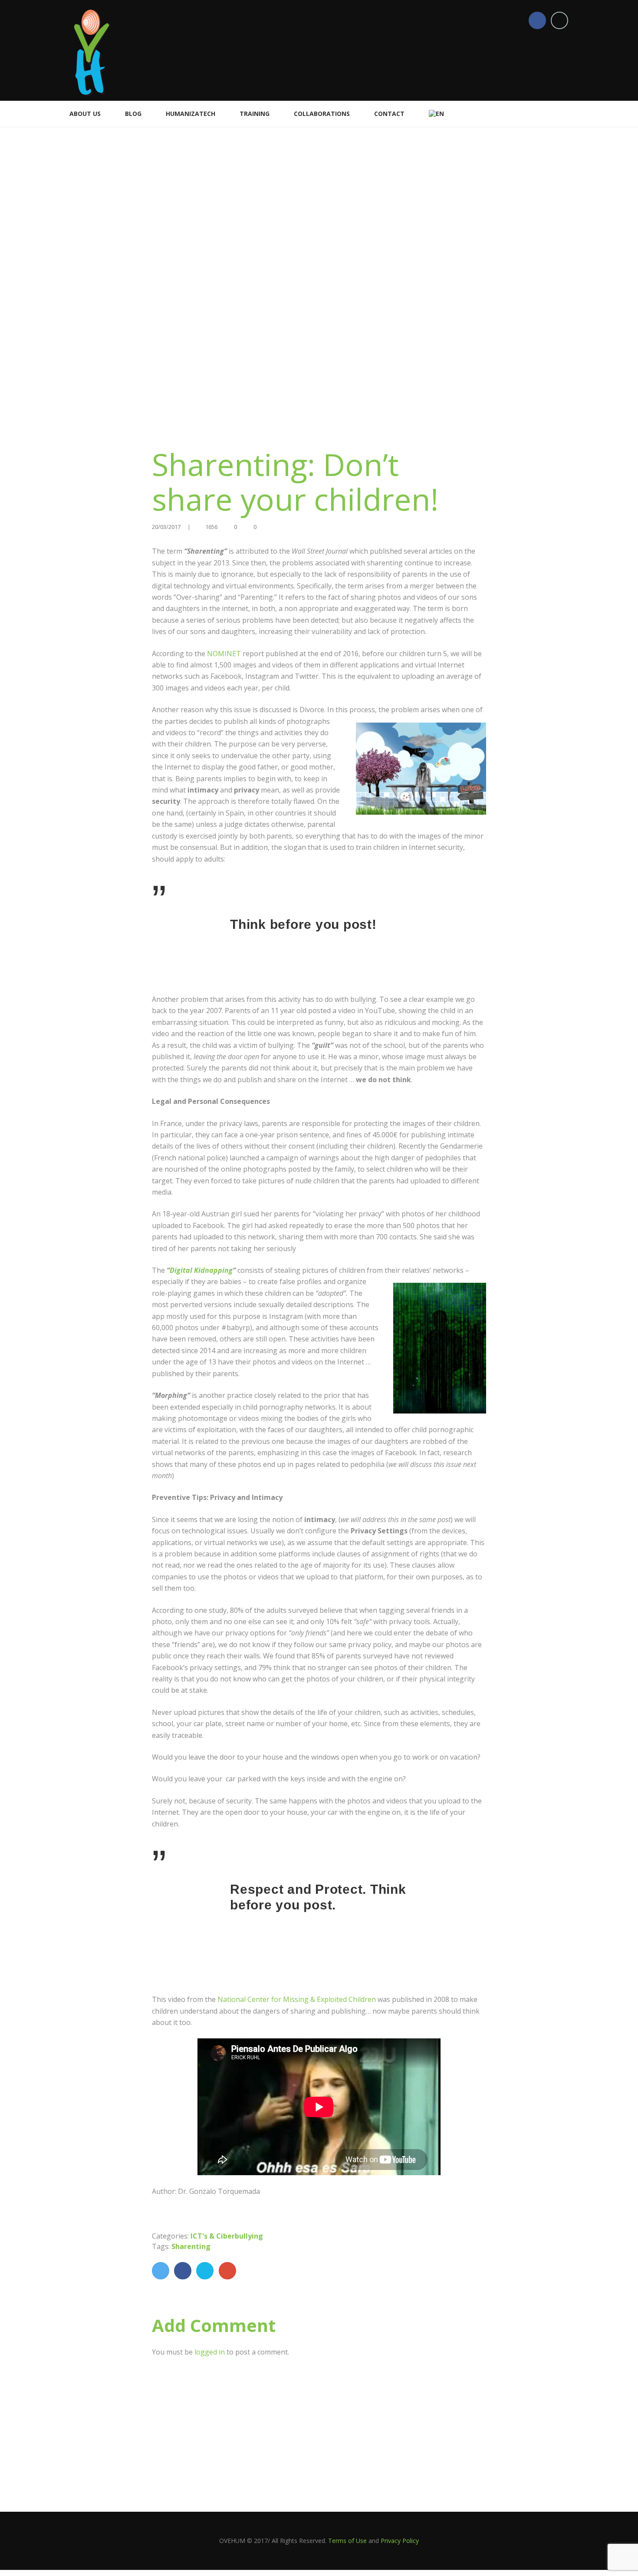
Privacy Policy (400, 2541)
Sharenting (191, 2246)
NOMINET (225, 654)
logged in (210, 2352)
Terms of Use (347, 2541)
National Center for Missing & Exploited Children (297, 1999)
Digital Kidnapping (201, 1270)
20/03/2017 (166, 527)
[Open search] (566, 113)
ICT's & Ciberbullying (227, 2236)
